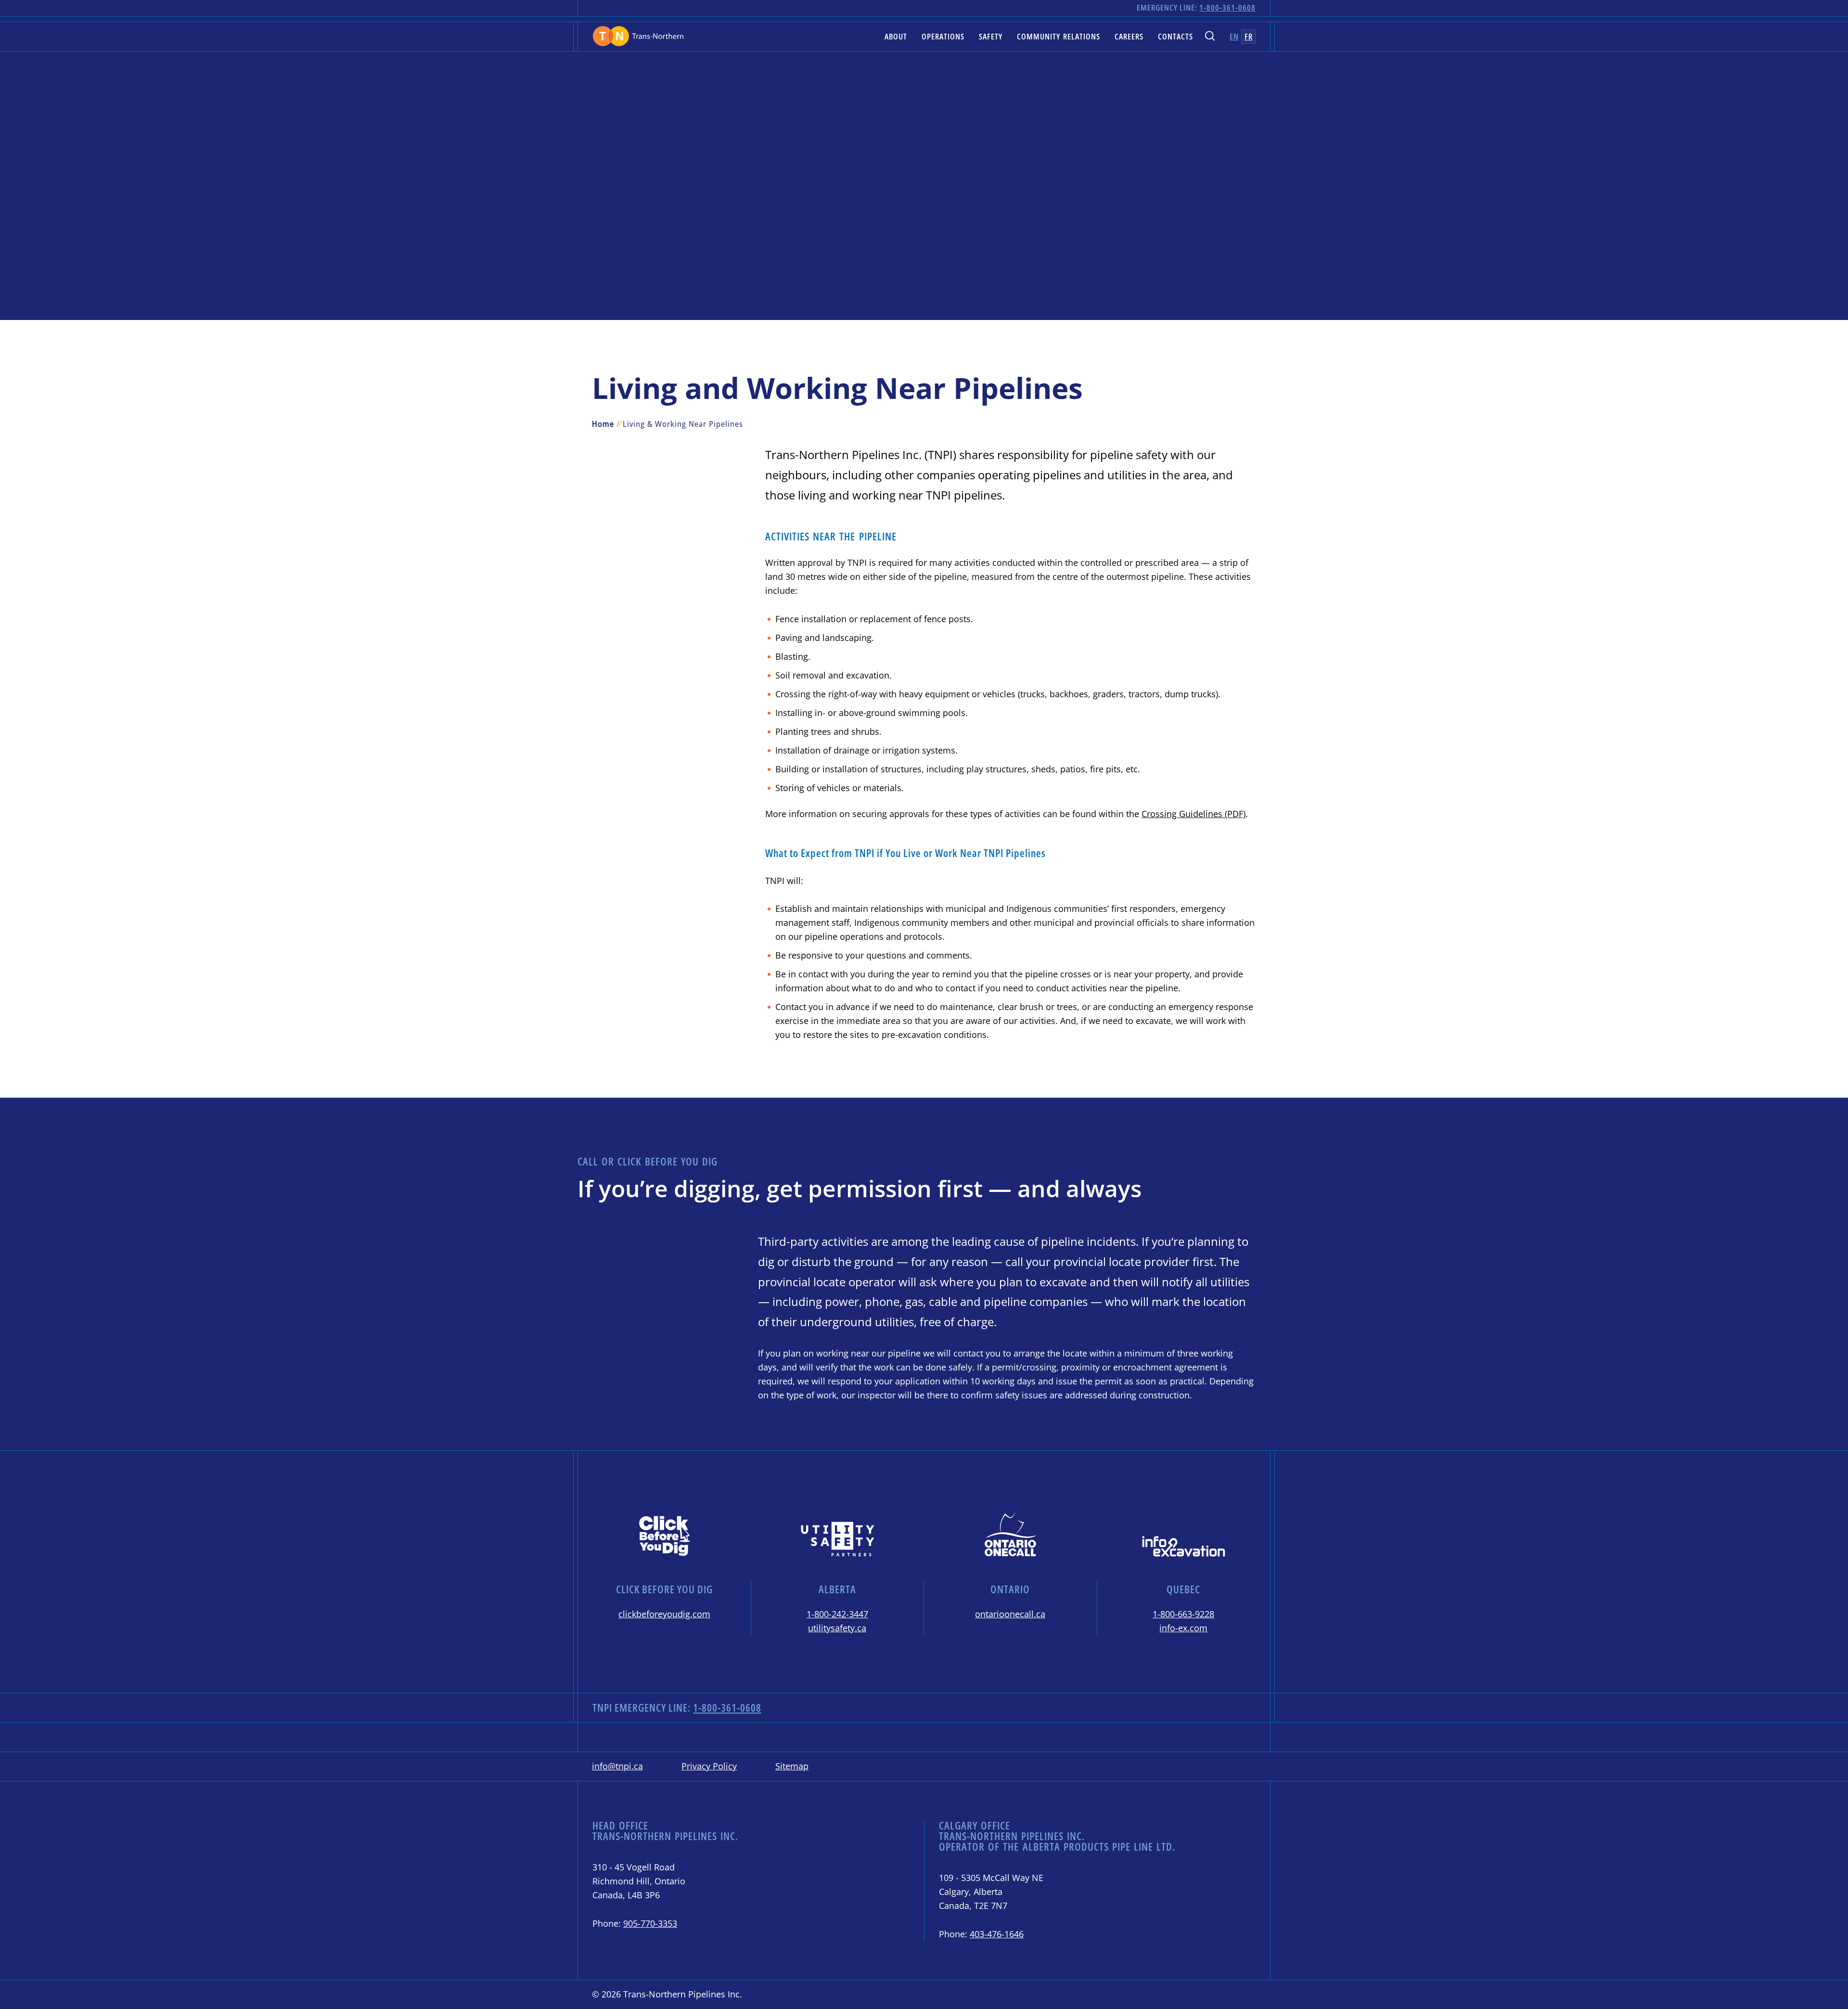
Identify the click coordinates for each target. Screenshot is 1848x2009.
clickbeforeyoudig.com (664, 1614)
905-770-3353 (650, 1923)
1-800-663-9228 (1183, 1614)
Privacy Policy (709, 1766)
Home (603, 424)
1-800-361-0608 (1227, 7)
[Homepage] (638, 36)
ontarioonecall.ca (1010, 1614)
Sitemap (792, 1766)
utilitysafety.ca (837, 1628)
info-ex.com (1183, 1628)
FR (1249, 36)
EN (1234, 36)
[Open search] (1210, 37)
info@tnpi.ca (617, 1766)
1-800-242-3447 (837, 1614)
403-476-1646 (997, 1934)
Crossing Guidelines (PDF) (1193, 814)
